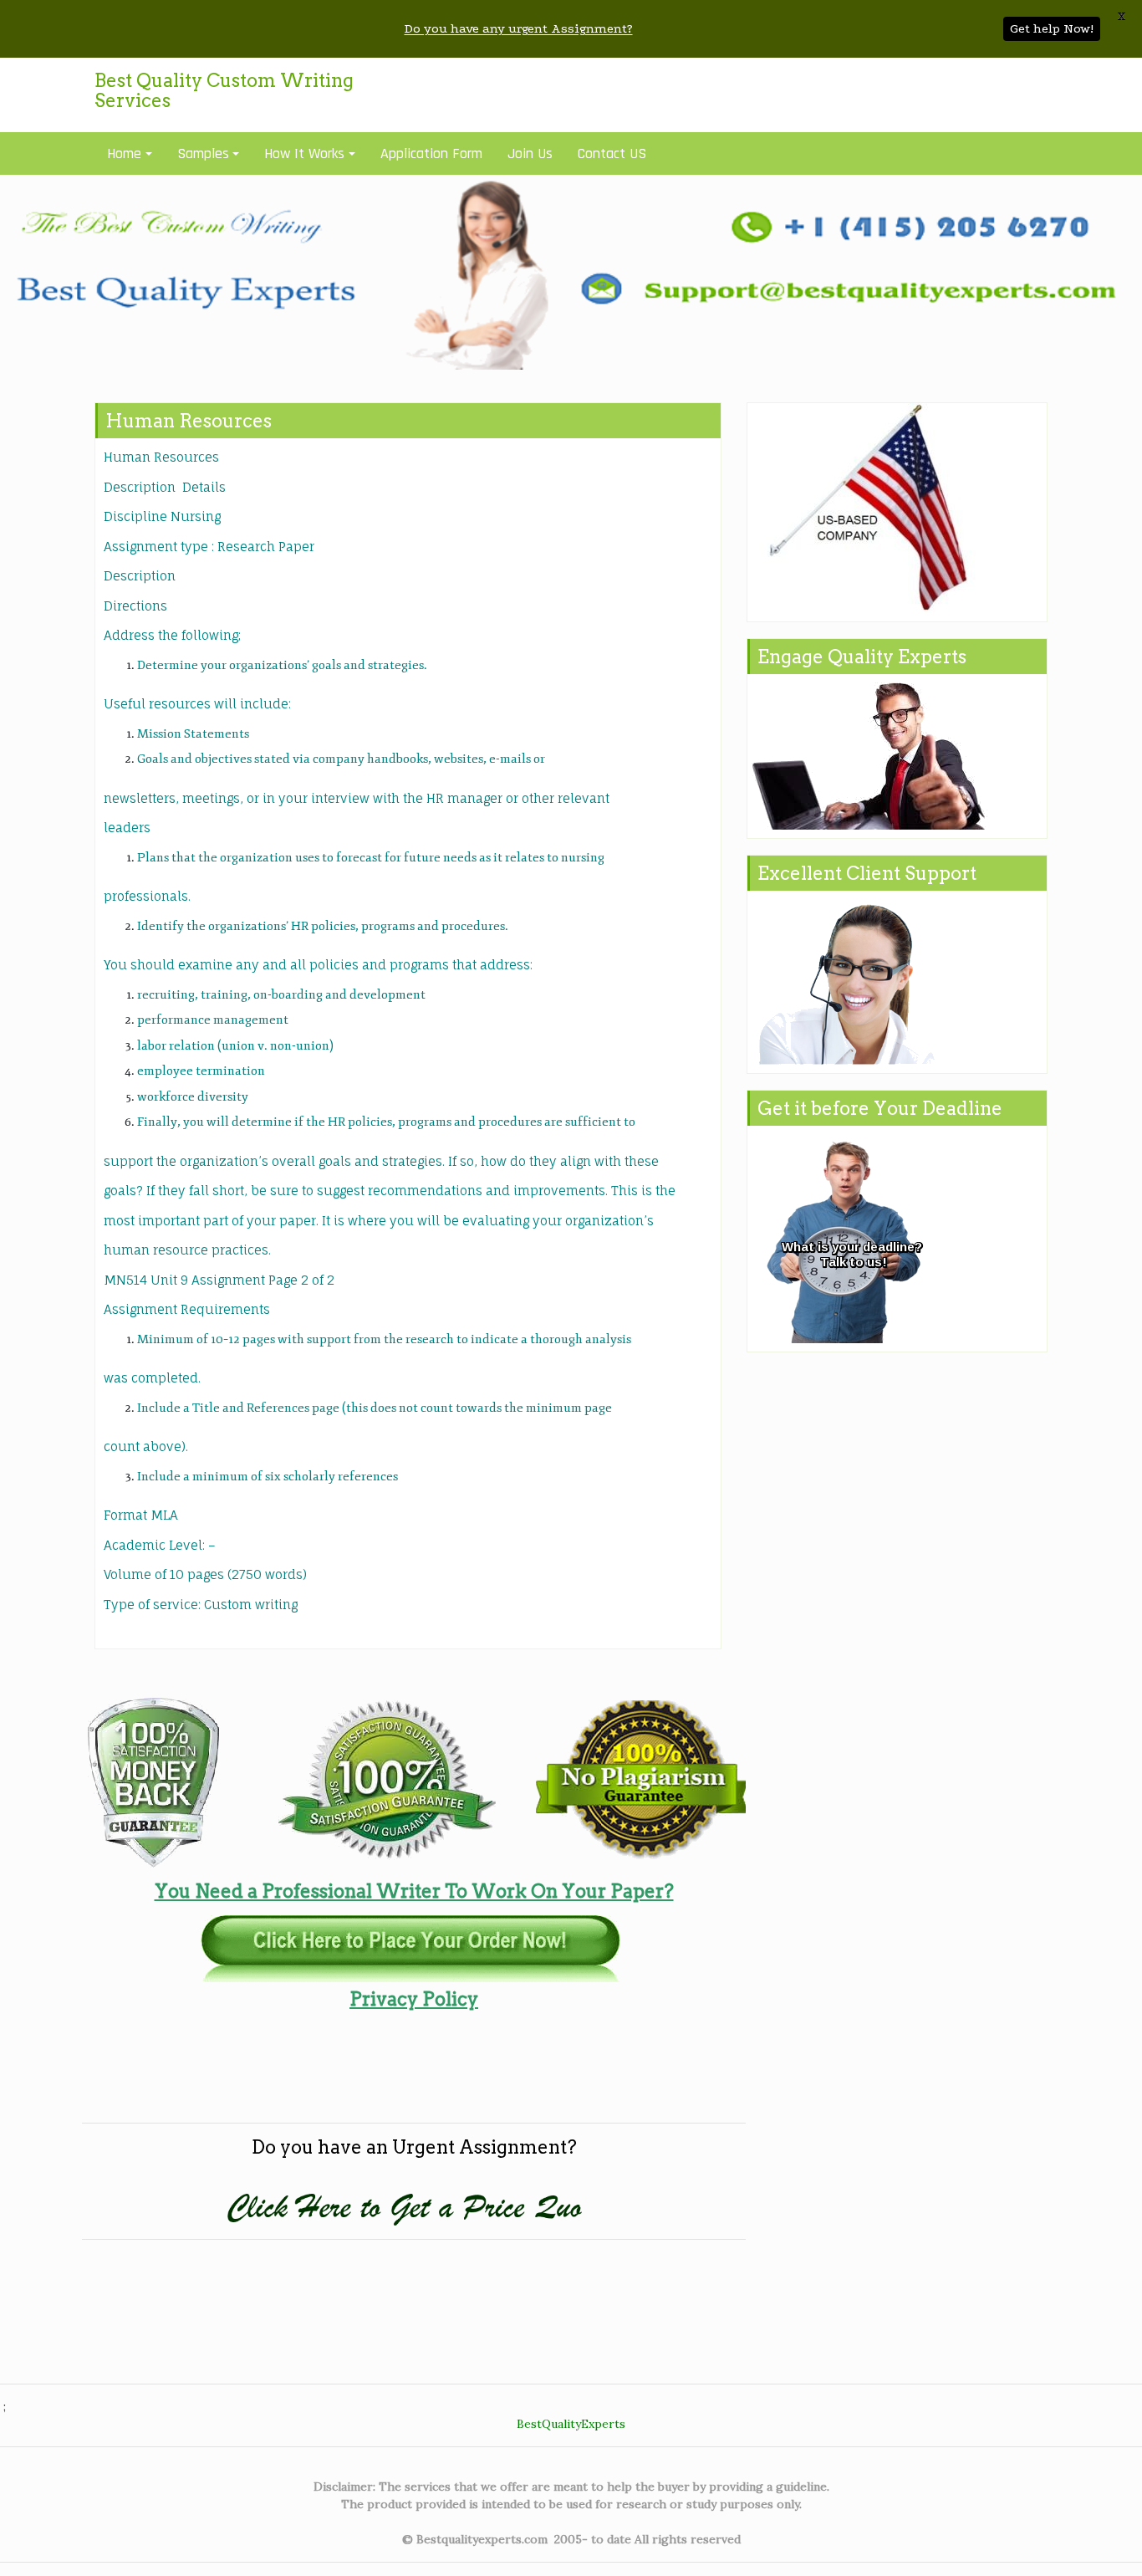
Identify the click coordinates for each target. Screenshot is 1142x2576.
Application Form (431, 153)
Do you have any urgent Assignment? (519, 28)
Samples (203, 153)
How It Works (304, 153)
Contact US (612, 153)
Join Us (530, 153)
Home (124, 153)
